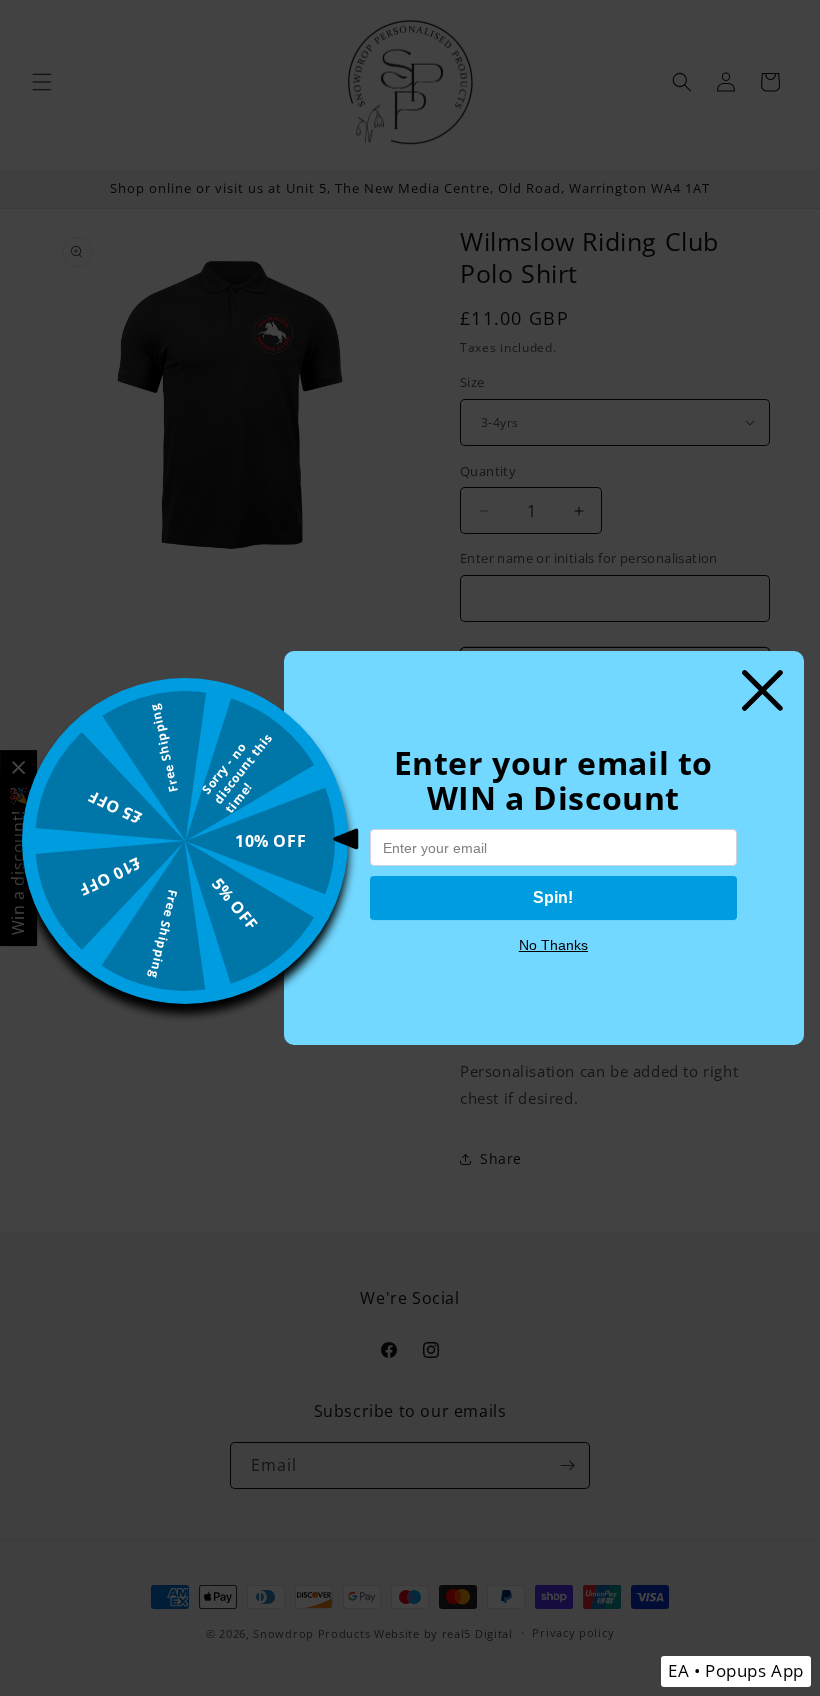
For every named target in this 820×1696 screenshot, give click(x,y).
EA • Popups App (736, 1670)
